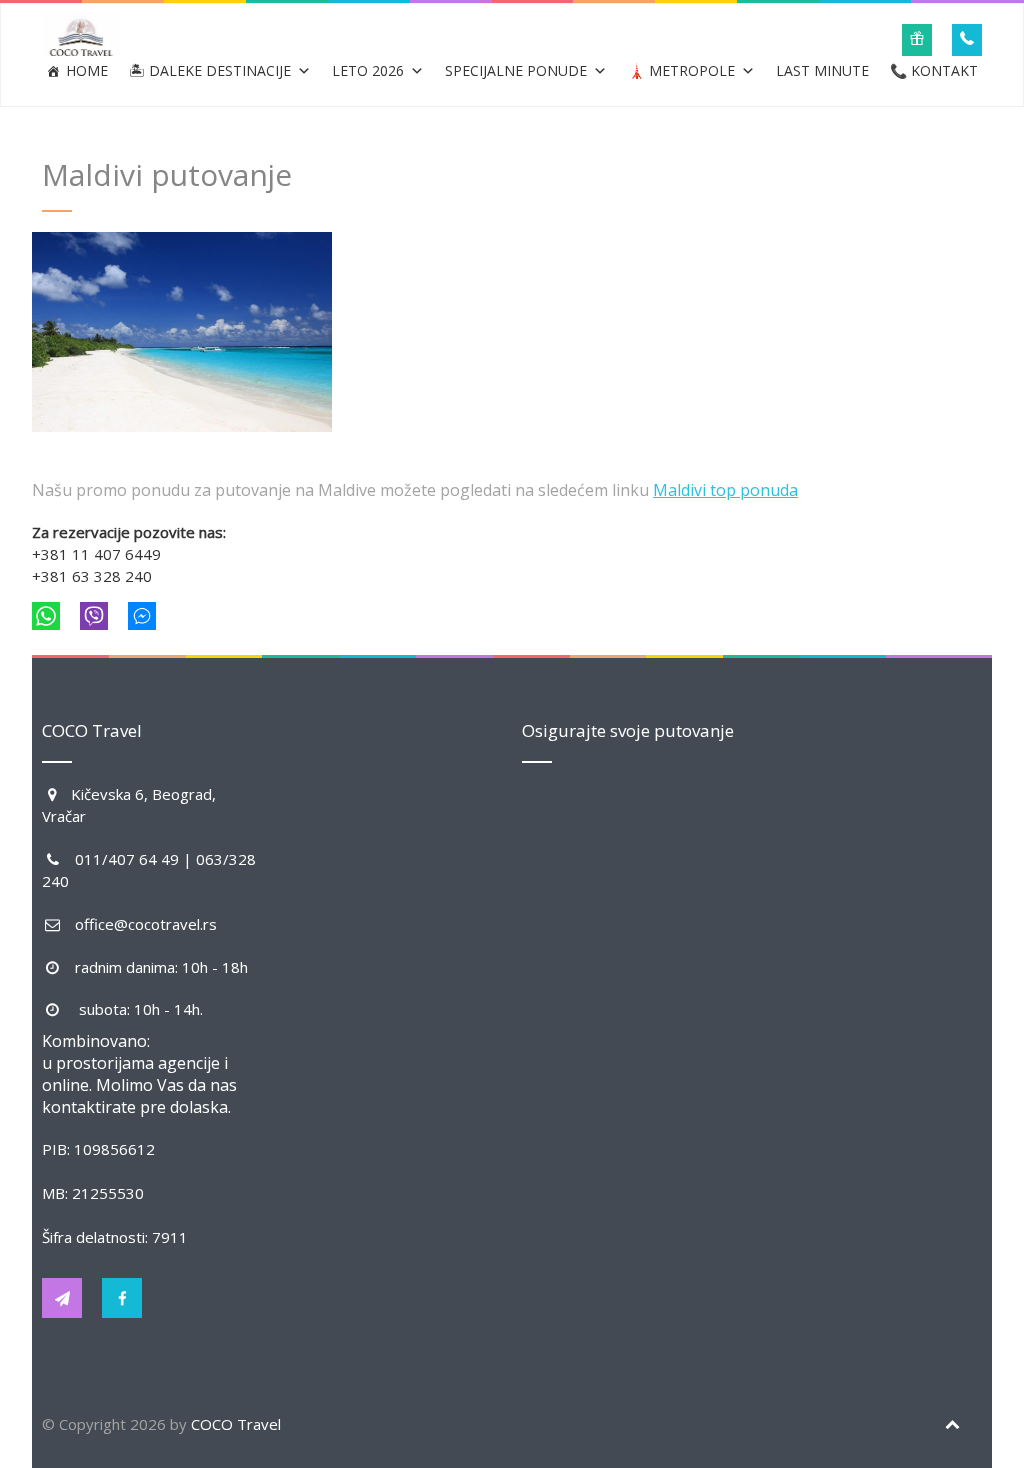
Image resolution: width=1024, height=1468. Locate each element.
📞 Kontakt (934, 70)
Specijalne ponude (516, 70)
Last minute (822, 70)
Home (87, 70)
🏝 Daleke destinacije (210, 70)
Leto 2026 (368, 70)
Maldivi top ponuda (725, 490)
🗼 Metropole (681, 70)
